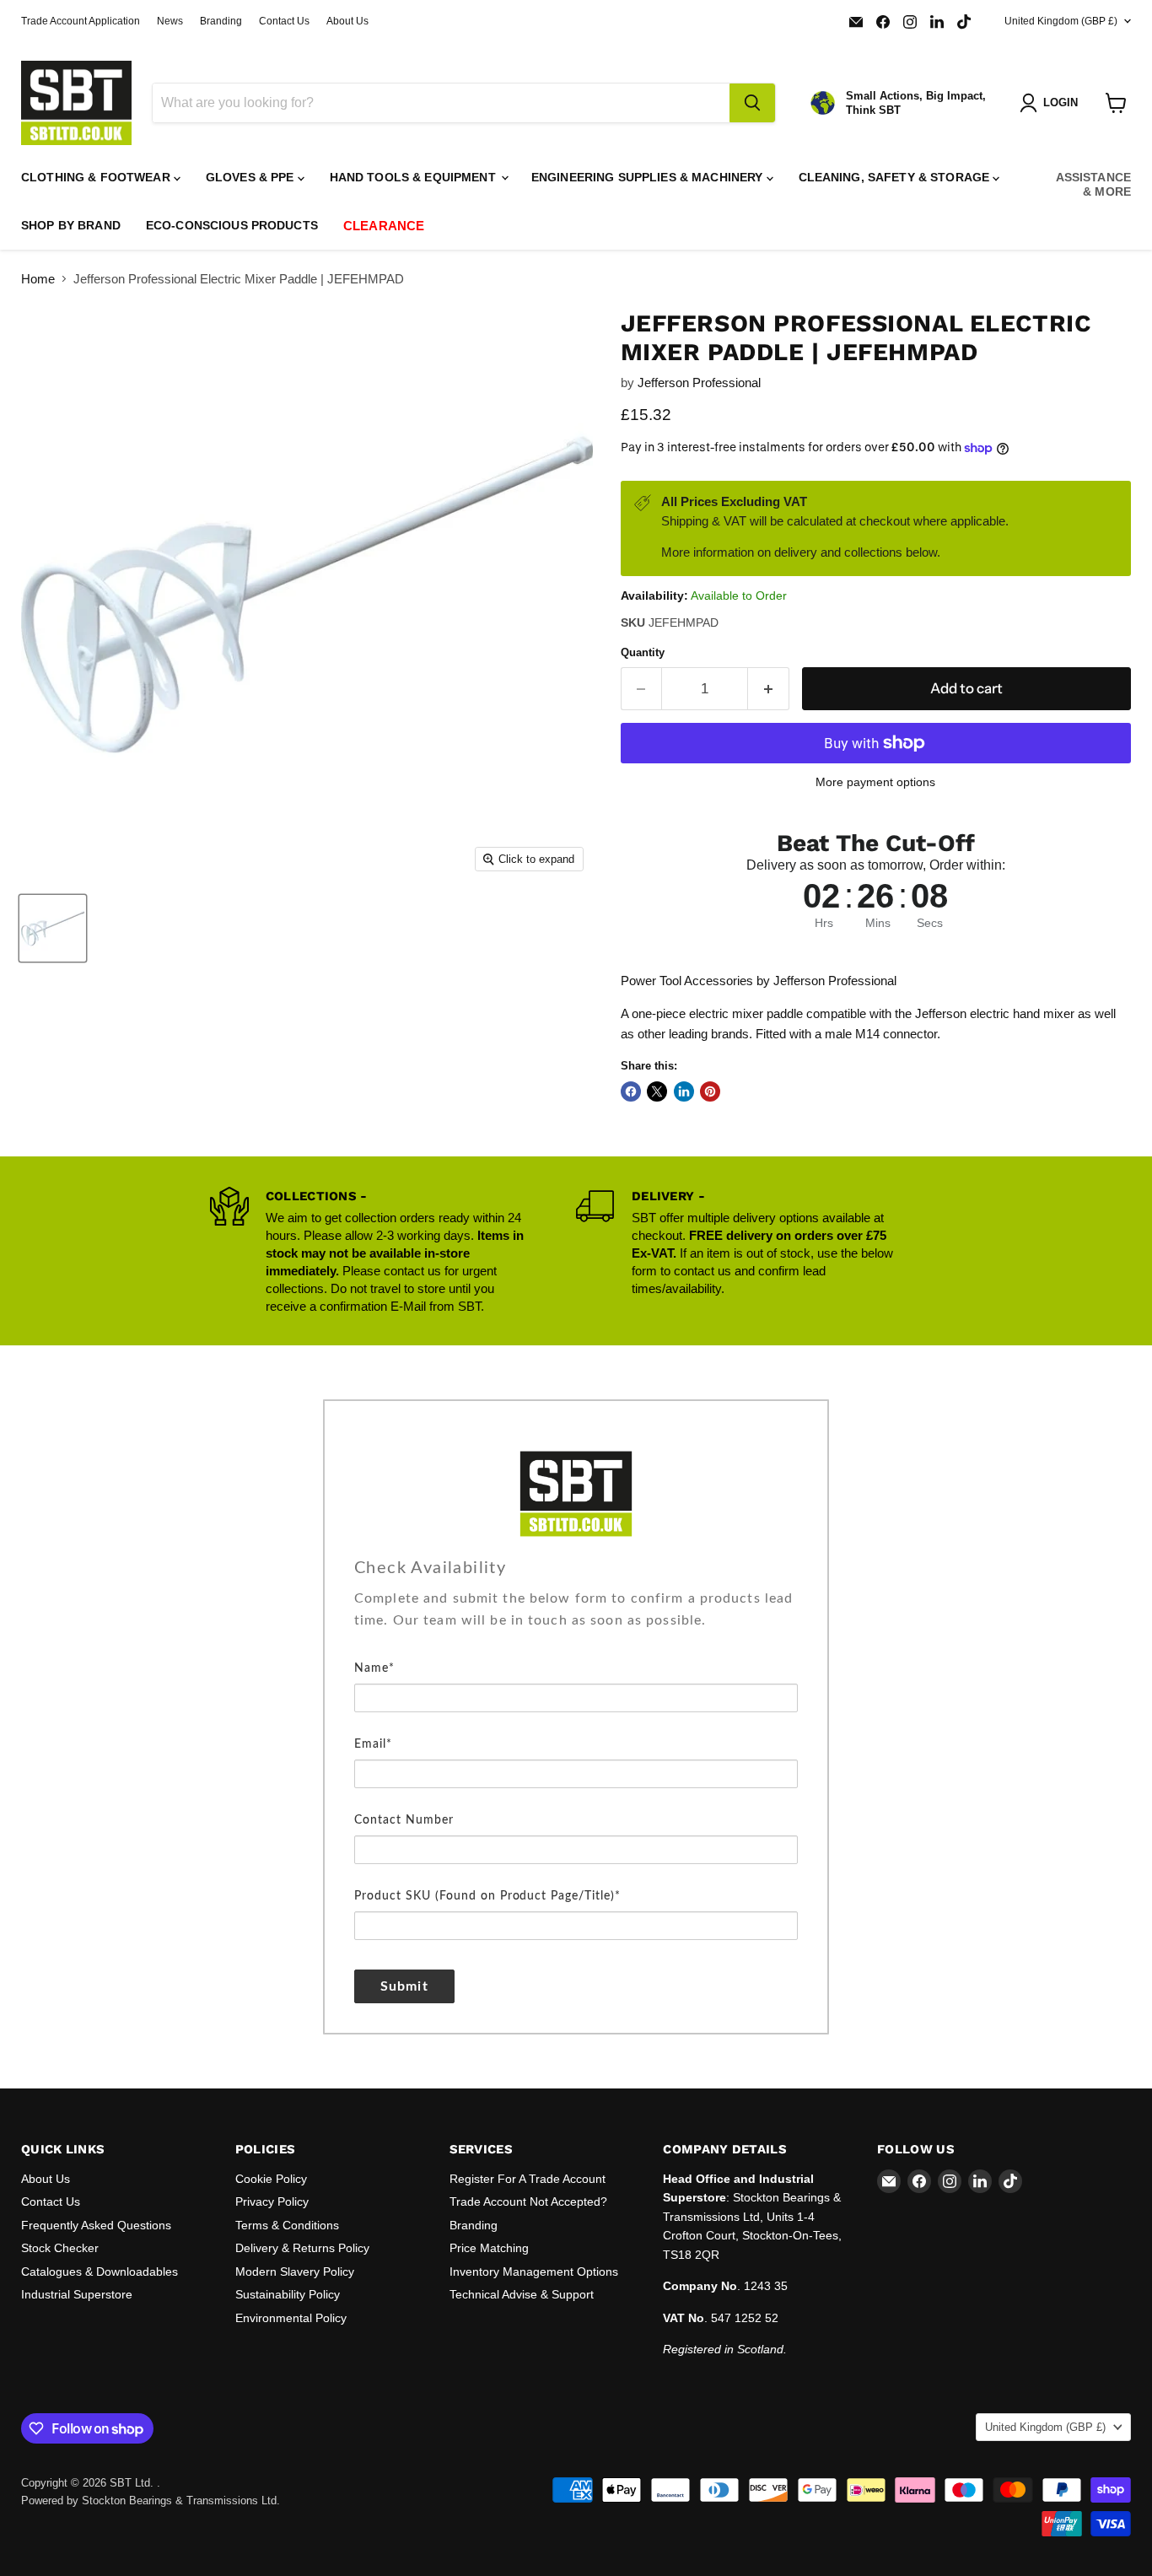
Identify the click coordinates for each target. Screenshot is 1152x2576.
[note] (576, 1622)
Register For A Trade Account (528, 2179)
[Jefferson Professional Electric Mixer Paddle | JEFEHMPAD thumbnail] (53, 928)
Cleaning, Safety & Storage (896, 177)
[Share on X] (657, 1091)
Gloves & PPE (252, 177)
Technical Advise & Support (522, 2294)
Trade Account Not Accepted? (528, 2201)
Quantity (643, 652)
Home (38, 279)
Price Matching (489, 2248)
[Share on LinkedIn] (684, 1091)
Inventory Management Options (534, 2272)
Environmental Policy (291, 2318)
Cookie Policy (271, 2179)
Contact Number (404, 1820)
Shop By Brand (71, 225)
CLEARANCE (384, 226)
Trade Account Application (81, 21)
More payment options (875, 782)
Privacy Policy (272, 2201)
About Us (347, 21)
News (170, 21)
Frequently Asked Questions (96, 2225)
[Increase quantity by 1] (769, 689)
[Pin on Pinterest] (710, 1091)
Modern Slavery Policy (295, 2272)
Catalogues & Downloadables (100, 2272)
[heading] (576, 1568)
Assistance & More (1093, 184)
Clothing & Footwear (97, 177)
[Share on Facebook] (631, 1091)
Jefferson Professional (699, 383)
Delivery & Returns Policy (302, 2248)
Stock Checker (60, 2248)
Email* (373, 1744)
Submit (404, 1986)
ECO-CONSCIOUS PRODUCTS (232, 225)
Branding (221, 21)
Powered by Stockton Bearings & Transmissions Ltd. (151, 2501)
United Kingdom (1061, 21)
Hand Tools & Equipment (415, 177)
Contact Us (284, 21)
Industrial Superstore (77, 2294)
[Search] (752, 103)
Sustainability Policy (288, 2294)
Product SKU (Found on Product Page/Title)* (487, 1896)
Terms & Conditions (287, 2225)
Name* (374, 1668)
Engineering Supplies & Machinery (649, 177)
